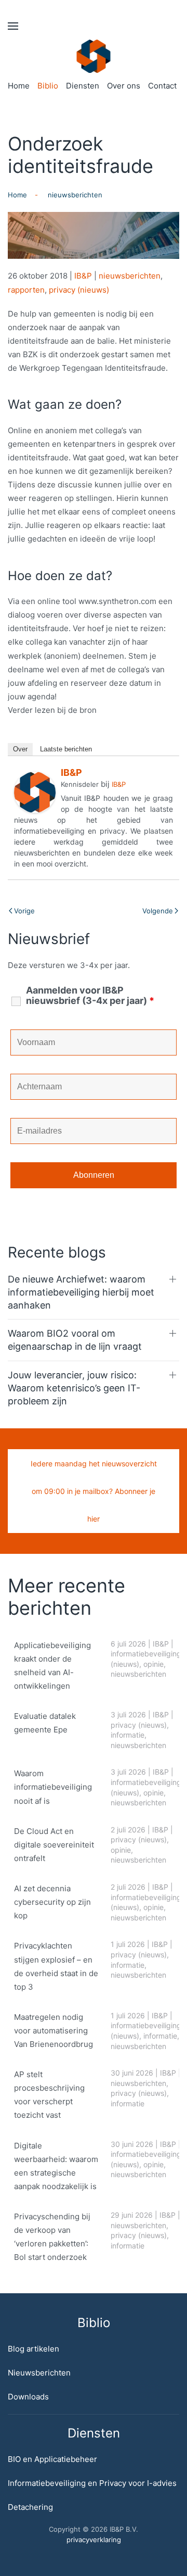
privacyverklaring (94, 2540)
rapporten (26, 290)
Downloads (28, 2397)
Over (20, 749)
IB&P (83, 276)
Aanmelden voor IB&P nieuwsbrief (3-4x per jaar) (90, 996)
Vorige (24, 911)
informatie (128, 1735)
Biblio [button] (48, 86)
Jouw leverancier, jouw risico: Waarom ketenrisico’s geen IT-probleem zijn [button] (74, 1388)
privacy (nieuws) (79, 290)
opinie (153, 1664)
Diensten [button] (83, 86)
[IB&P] (35, 792)
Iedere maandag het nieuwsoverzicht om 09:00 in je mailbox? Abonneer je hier (94, 1491)
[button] (13, 26)
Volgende (158, 911)
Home (19, 86)
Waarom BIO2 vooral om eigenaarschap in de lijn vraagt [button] (75, 1340)
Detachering (30, 2507)
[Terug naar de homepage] (94, 56)
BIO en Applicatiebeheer (52, 2459)
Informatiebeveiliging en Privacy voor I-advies (92, 2483)
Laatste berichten (66, 749)
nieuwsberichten (130, 276)
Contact (162, 86)
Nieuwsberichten (39, 2373)
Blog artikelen (34, 2349)
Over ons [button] (124, 86)
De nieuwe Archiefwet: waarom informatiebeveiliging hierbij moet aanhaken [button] (81, 1292)
